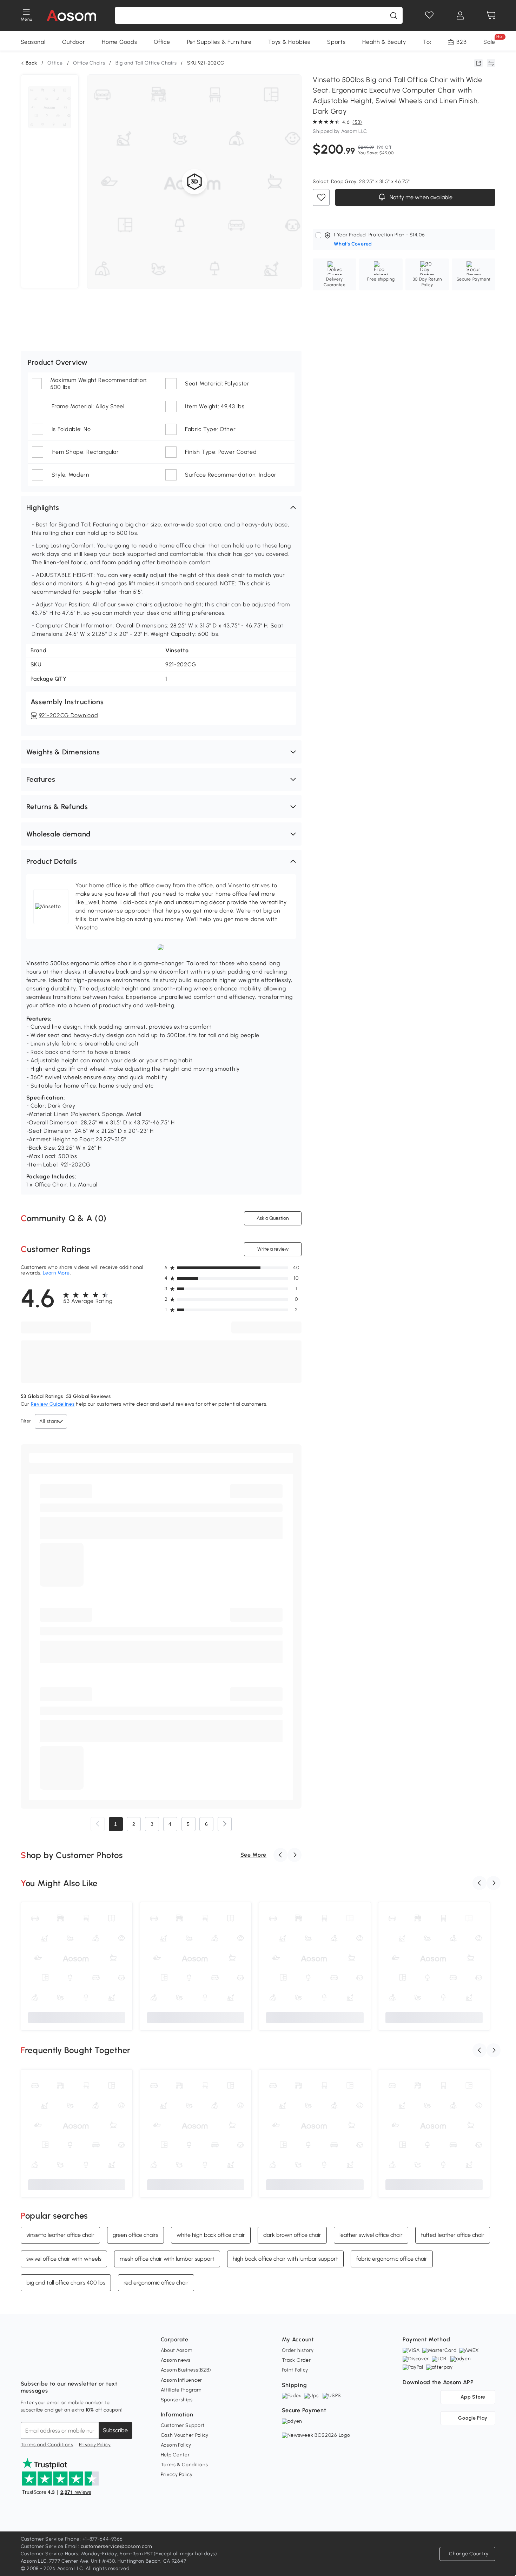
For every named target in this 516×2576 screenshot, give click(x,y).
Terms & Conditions (184, 2465)
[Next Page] (225, 1824)
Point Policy (295, 2370)
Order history (298, 2350)
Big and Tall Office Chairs (146, 63)
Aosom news (176, 2360)
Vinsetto (177, 650)
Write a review (273, 1249)
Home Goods (119, 42)
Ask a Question (273, 1218)
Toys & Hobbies (289, 42)
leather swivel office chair (371, 2235)
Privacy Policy (95, 2445)
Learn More (56, 1273)
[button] (161, 507)
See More (254, 1855)
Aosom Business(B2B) (186, 2370)
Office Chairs (89, 63)
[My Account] (460, 15)
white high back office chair (211, 2235)
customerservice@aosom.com (117, 2546)
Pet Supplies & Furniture (219, 42)
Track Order (296, 2360)
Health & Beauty (384, 42)
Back (31, 63)
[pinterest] (73, 2366)
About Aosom (177, 2350)
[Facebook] (26, 2366)
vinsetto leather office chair (60, 2235)
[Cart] (491, 15)
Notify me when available (420, 197)
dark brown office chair (292, 2235)
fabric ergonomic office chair (392, 2259)
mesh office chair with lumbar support (167, 2259)
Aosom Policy (176, 2445)
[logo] (71, 15)
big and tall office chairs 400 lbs (66, 2283)
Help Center (175, 2455)
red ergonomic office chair (156, 2283)
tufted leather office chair (453, 2235)
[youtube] (57, 2366)
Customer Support (183, 2425)
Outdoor (74, 42)
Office (162, 42)
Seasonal (33, 42)
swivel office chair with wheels (64, 2259)
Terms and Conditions (47, 2445)
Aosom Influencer (181, 2380)
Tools (430, 42)
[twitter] (88, 2366)
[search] (393, 15)
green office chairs (135, 2235)
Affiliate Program (181, 2390)
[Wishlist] (429, 15)
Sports (336, 42)
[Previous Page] (98, 1824)
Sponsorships (177, 2400)
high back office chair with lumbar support (285, 2259)
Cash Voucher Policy (185, 2435)
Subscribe (115, 2430)
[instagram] (42, 2366)
